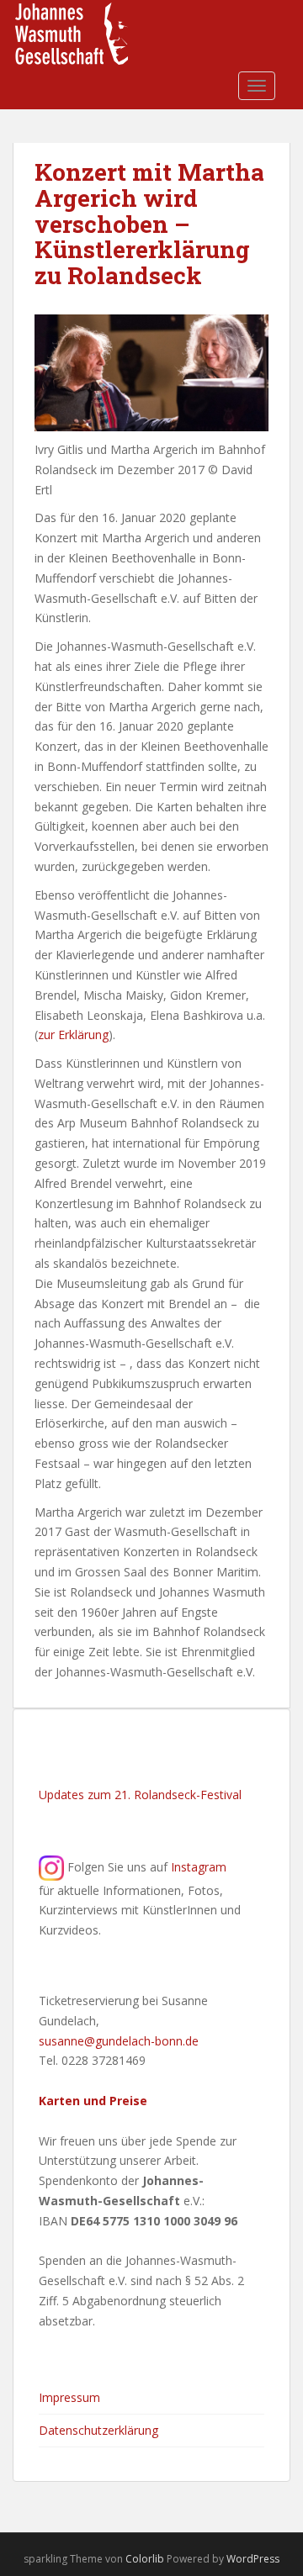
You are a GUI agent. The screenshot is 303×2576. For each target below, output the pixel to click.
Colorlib (145, 2559)
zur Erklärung (73, 1035)
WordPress (253, 2559)
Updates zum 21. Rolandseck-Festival (140, 1795)
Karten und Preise (93, 2101)
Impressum (69, 2397)
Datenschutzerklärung (98, 2430)
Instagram (199, 1866)
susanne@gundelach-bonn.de (119, 2041)
